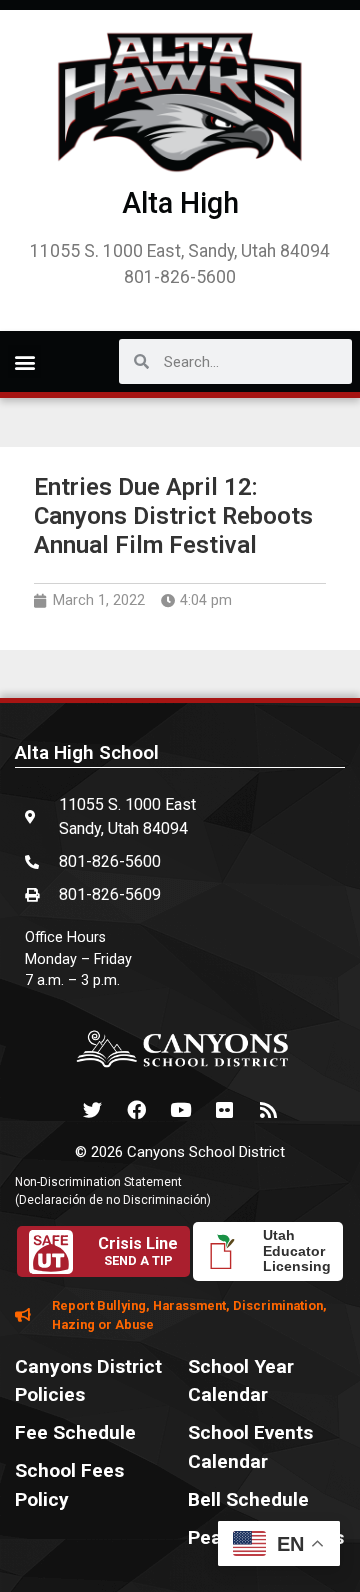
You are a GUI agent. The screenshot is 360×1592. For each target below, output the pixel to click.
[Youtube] (180, 1110)
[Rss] (268, 1110)
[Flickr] (224, 1110)
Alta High (180, 203)
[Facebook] (136, 1110)
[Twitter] (92, 1110)
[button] (24, 361)
